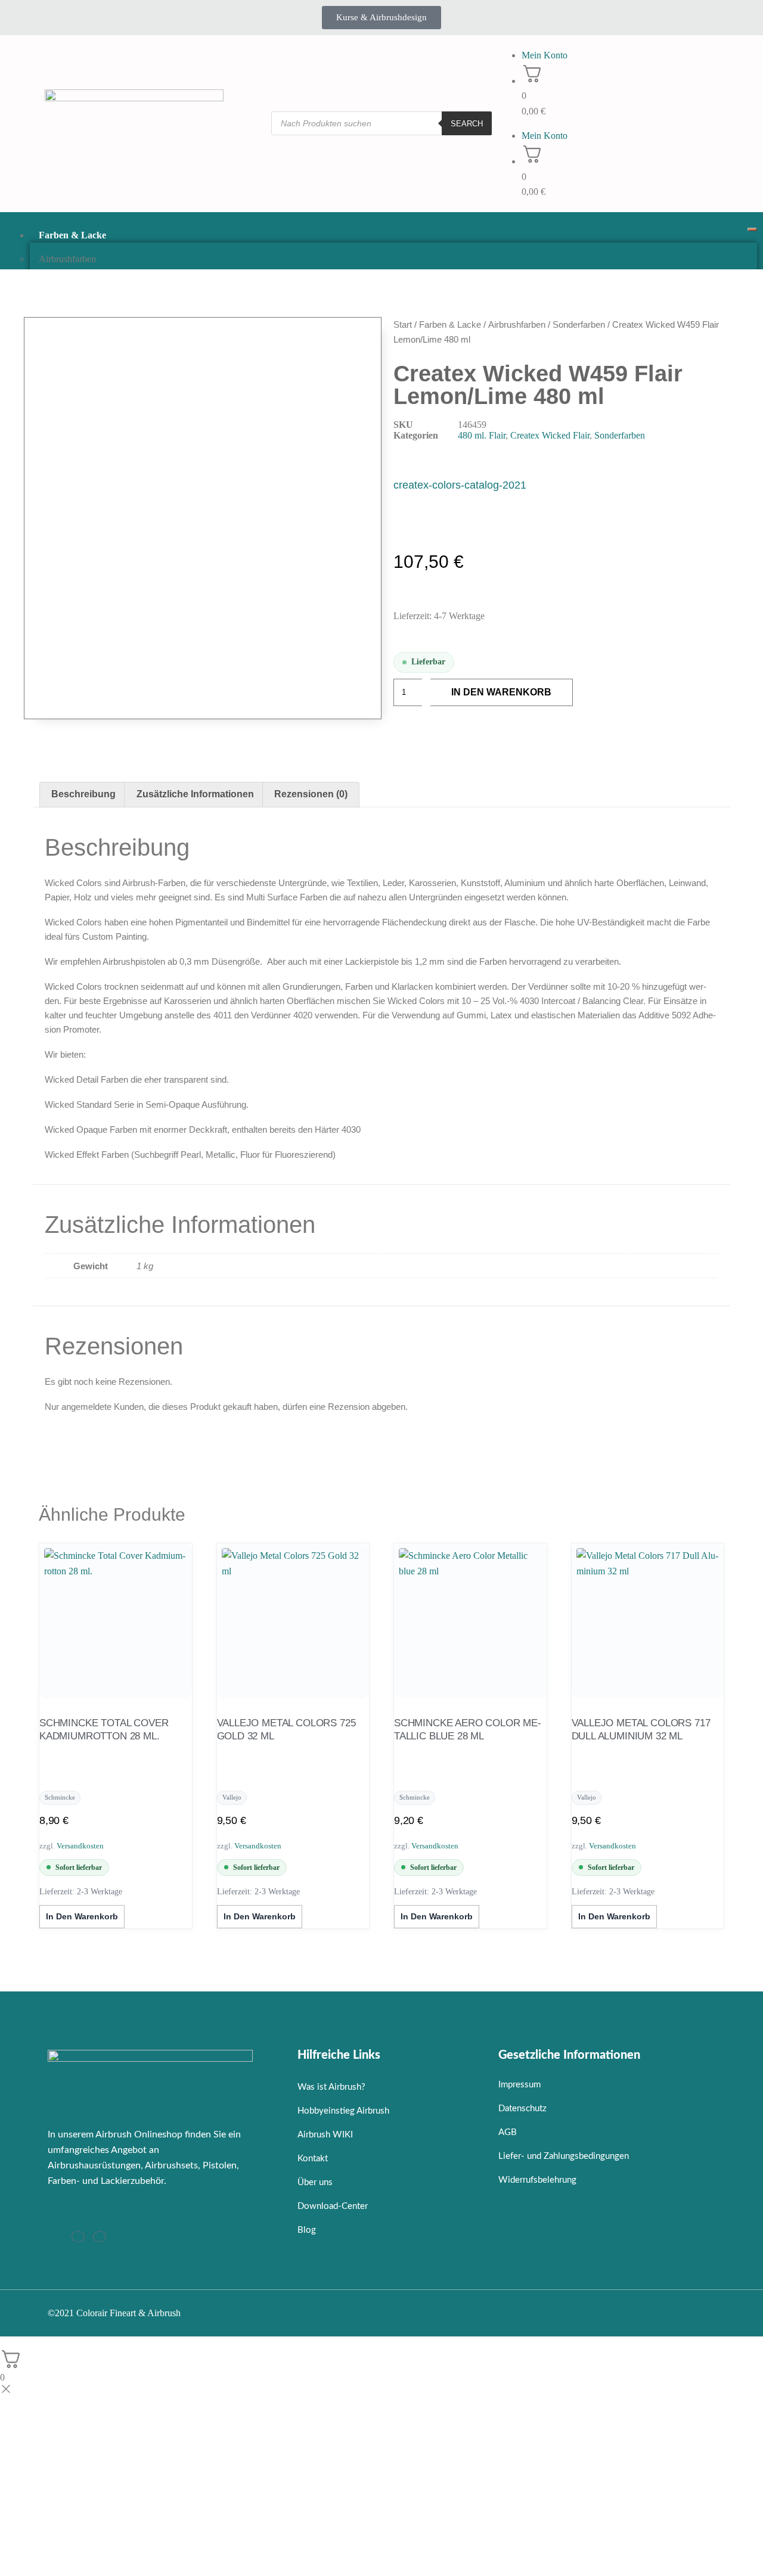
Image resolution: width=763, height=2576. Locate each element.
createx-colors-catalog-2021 (460, 485)
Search (467, 124)
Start (403, 324)
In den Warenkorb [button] (82, 1916)
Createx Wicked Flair (550, 435)
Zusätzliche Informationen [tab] (195, 794)
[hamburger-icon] (752, 229)
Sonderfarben (579, 324)
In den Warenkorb (501, 692)
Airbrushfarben (67, 259)
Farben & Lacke (72, 235)
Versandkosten (80, 1846)
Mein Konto (545, 55)
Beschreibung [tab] (83, 794)
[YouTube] (100, 2237)
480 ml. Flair (482, 435)
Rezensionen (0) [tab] (311, 794)
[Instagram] (78, 2237)
